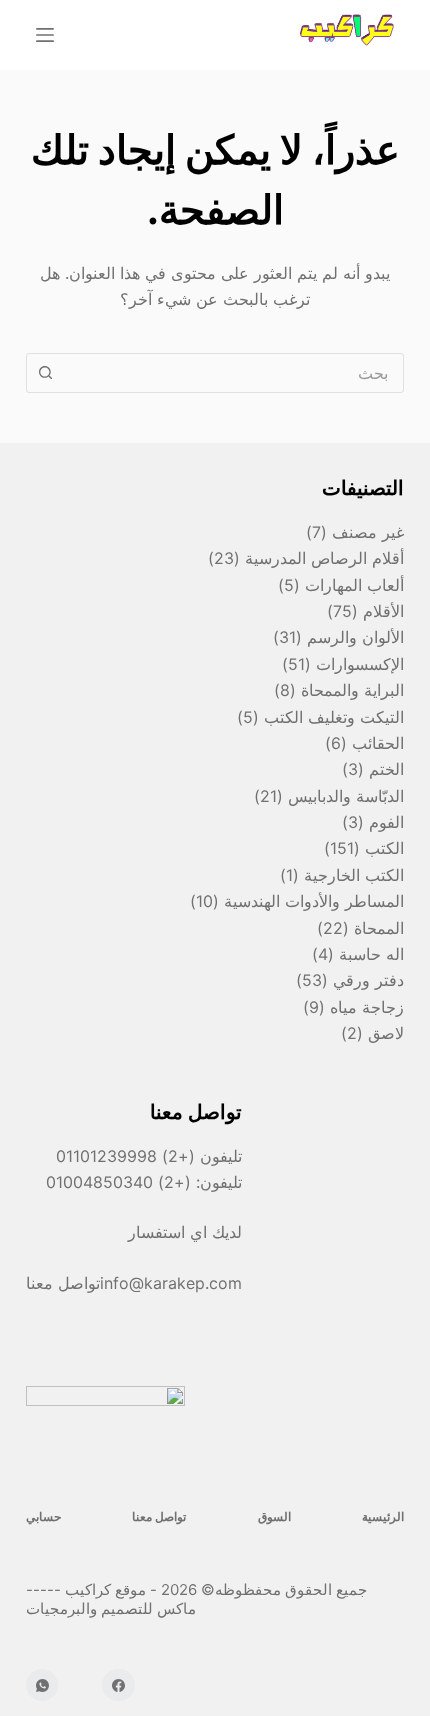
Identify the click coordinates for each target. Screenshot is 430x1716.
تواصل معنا (159, 1516)
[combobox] (234, 373)
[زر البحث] (46, 373)
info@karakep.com (171, 1283)
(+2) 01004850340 (121, 1182)
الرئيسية (383, 1516)
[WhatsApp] (42, 1685)
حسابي (43, 1516)
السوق (274, 1516)
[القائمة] (45, 35)
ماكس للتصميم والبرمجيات (113, 1608)
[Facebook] (118, 1685)
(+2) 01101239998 (125, 1156)
